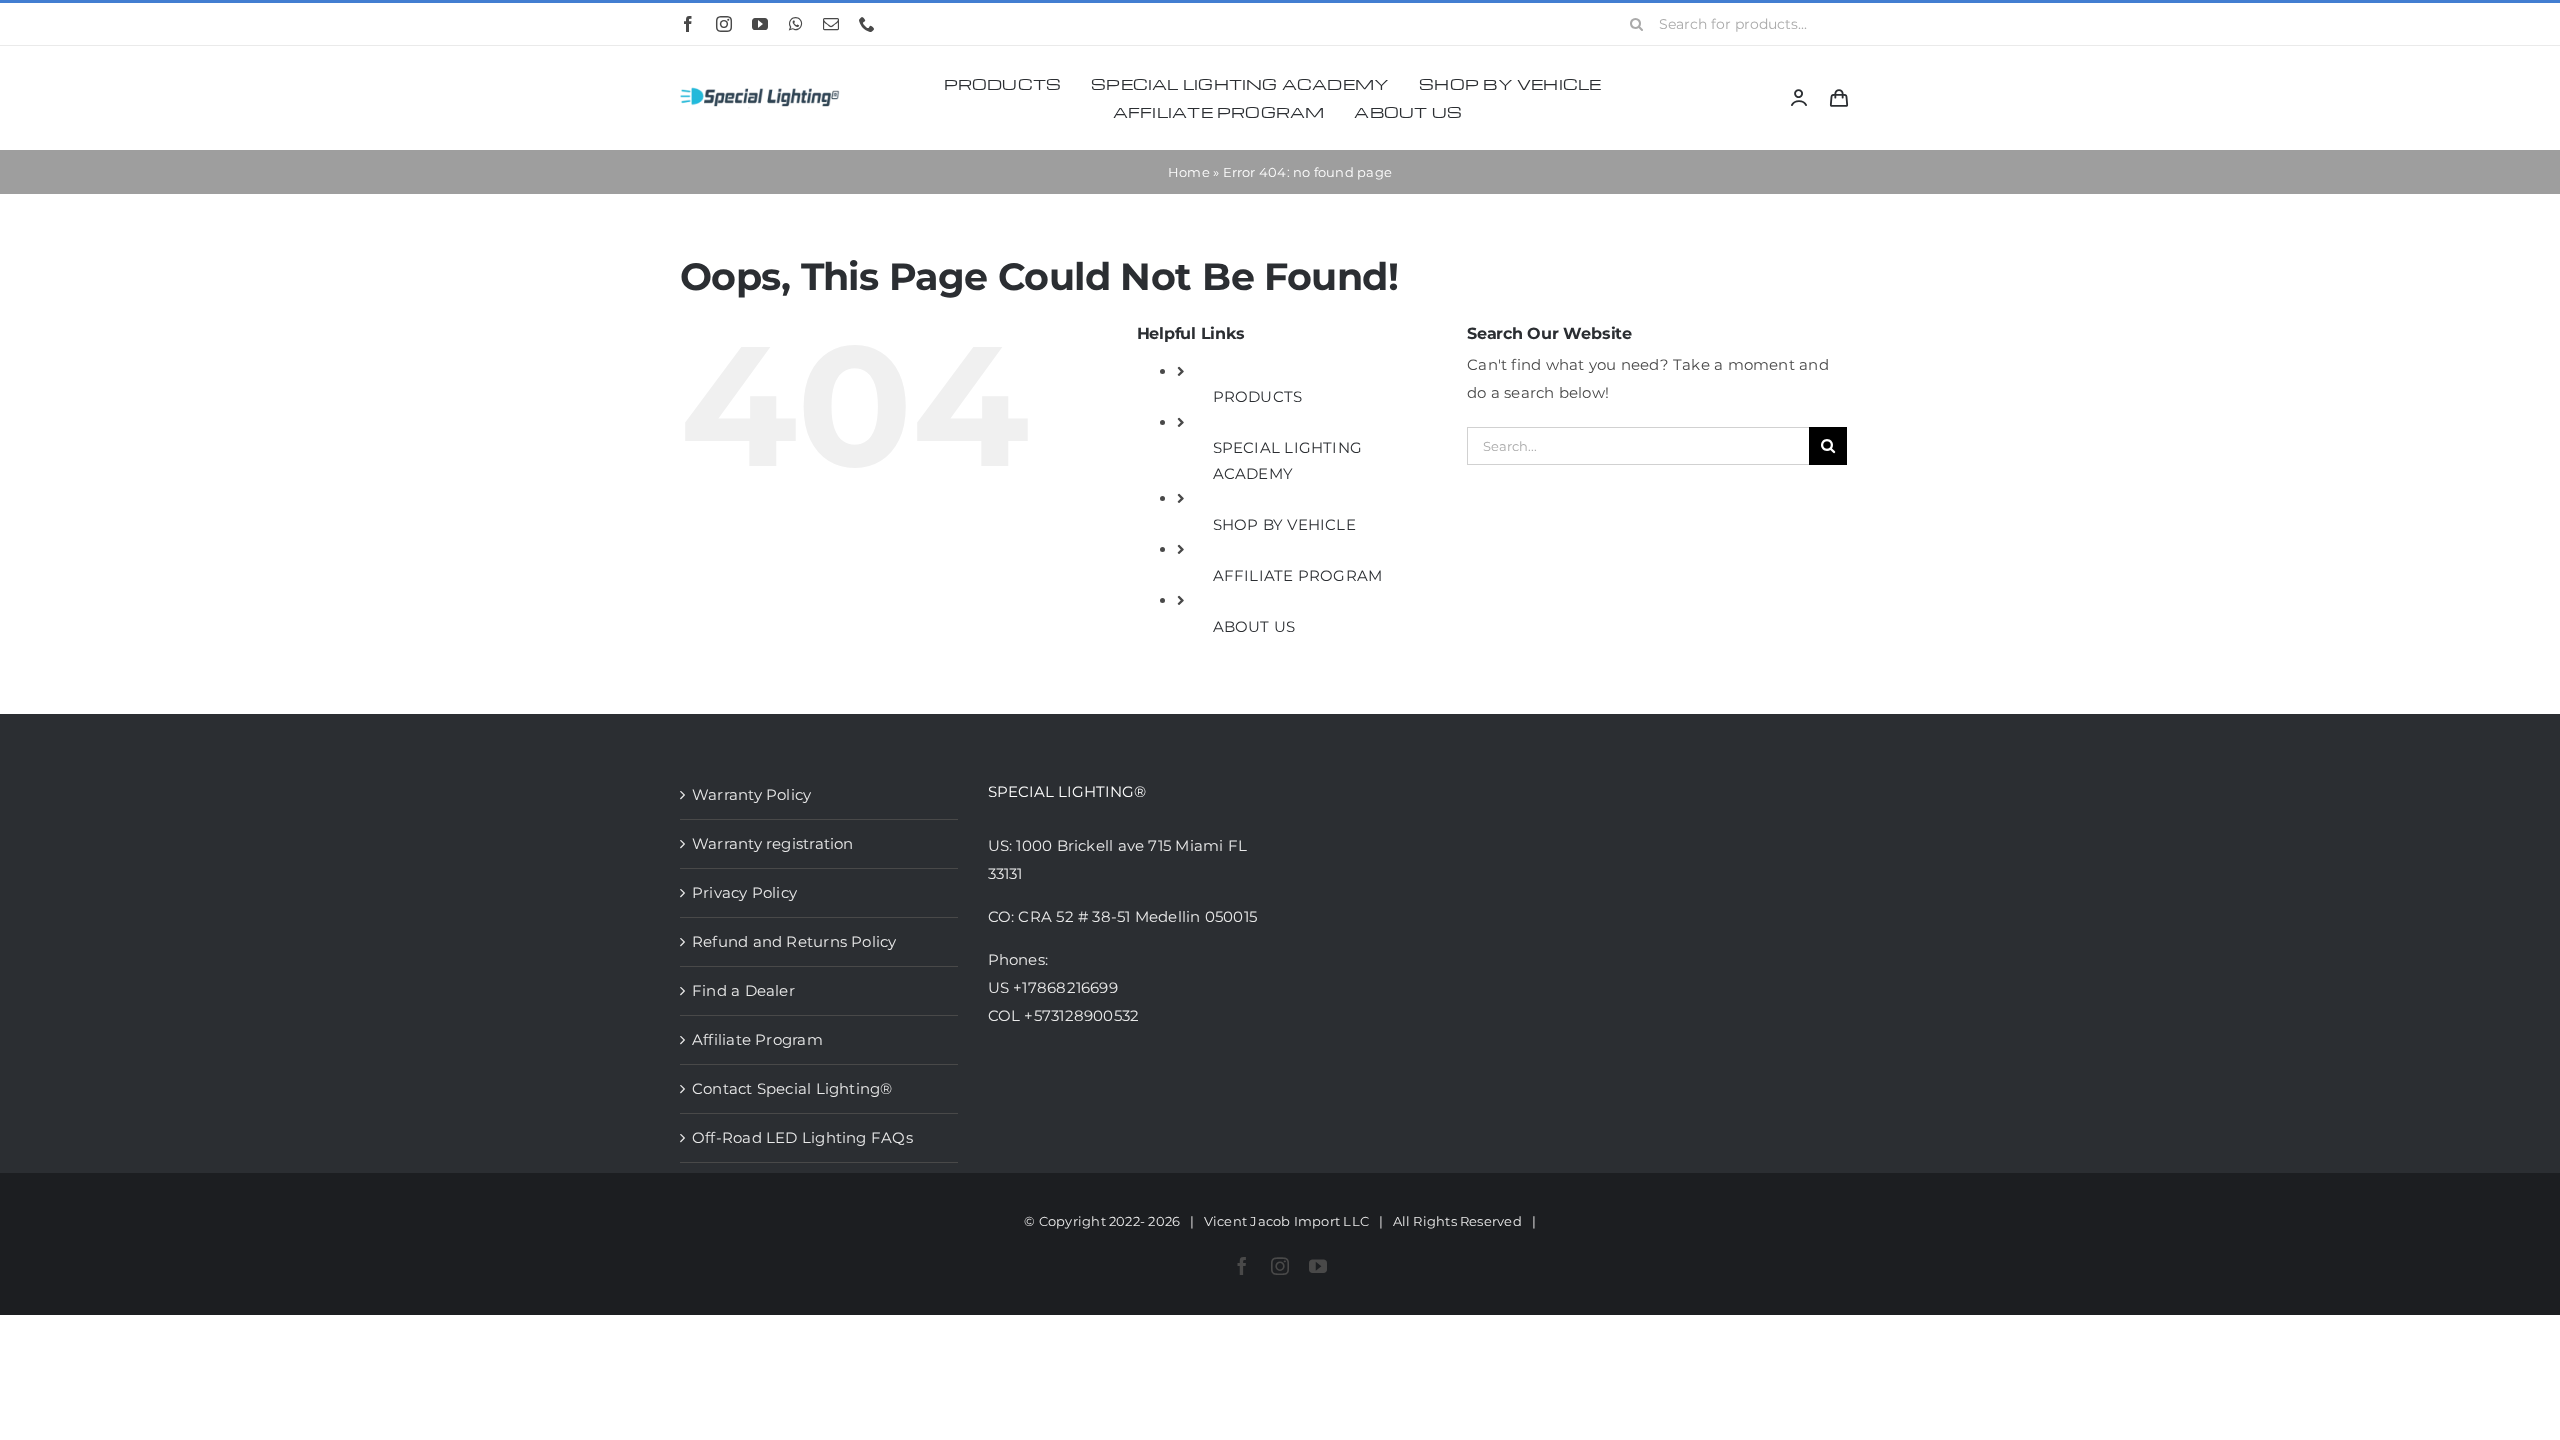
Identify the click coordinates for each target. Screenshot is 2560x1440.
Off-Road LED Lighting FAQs (802, 1137)
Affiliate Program (757, 1039)
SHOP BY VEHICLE (1284, 524)
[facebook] (688, 24)
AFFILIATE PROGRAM (1298, 575)
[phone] (867, 24)
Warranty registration (773, 843)
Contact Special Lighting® (792, 1088)
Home (1189, 172)
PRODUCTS (1258, 396)
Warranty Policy (751, 794)
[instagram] (724, 24)
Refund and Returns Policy (794, 941)
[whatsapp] (796, 24)
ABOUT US (1254, 626)
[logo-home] (760, 88)
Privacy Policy (744, 892)
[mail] (831, 24)
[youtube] (760, 24)
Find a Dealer (743, 990)
